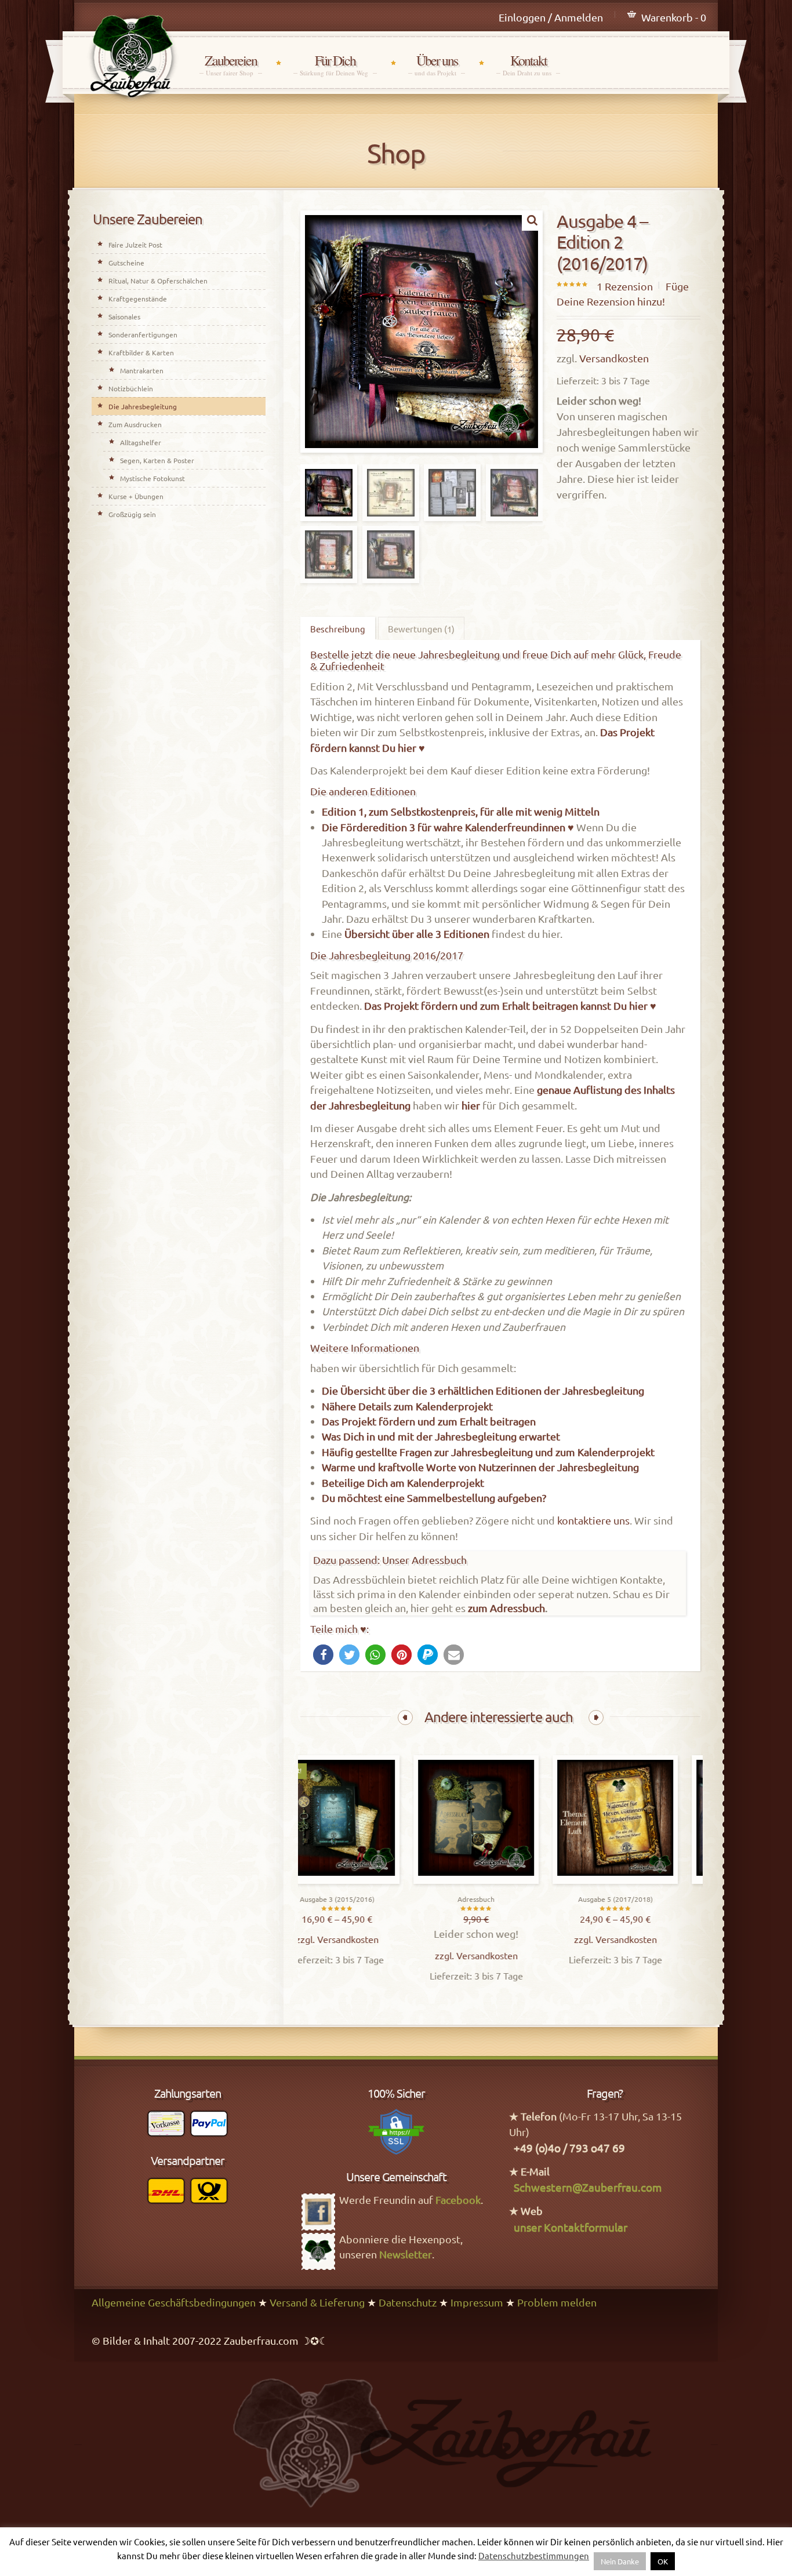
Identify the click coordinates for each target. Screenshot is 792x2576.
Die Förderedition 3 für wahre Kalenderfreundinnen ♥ (448, 827)
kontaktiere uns (593, 1520)
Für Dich (335, 65)
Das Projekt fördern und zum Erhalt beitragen (429, 1421)
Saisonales (124, 316)
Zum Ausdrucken (135, 424)
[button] (323, 1655)
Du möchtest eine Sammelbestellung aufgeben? (434, 1498)
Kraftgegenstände (138, 299)
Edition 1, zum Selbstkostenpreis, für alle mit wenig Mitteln (461, 811)
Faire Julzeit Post (135, 245)
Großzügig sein (132, 514)
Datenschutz (408, 2302)
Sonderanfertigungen (143, 334)
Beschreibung (338, 629)
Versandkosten (614, 358)
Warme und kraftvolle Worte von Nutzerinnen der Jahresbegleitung (480, 1467)
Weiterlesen (502, 1881)
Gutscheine (126, 263)
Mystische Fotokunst (152, 478)
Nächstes (596, 1718)
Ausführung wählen (363, 1881)
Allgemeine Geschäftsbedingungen (174, 2302)
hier (471, 1105)
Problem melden (557, 2302)
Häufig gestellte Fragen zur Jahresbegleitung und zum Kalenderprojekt (488, 1452)
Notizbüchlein (131, 388)
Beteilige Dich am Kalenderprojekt (403, 1482)
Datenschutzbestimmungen (534, 2555)
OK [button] (663, 2561)
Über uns (437, 65)
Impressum (477, 2302)
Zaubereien (231, 65)
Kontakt (528, 65)
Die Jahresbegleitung (143, 406)
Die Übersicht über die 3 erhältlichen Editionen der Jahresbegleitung (483, 1390)
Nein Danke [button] (620, 2561)
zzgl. (333, 1939)
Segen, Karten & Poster (157, 460)
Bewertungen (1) (421, 629)
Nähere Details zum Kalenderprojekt (407, 1406)
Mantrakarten (142, 370)
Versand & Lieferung (317, 2302)
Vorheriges (405, 1718)
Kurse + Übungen (136, 496)
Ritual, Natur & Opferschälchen (158, 281)
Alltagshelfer (141, 442)
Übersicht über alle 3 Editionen (417, 934)
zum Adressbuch (506, 1608)
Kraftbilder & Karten (141, 352)
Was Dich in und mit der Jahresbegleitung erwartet (441, 1436)
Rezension (625, 286)
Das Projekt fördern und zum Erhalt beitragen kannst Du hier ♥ (510, 1005)
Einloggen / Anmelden (551, 17)
